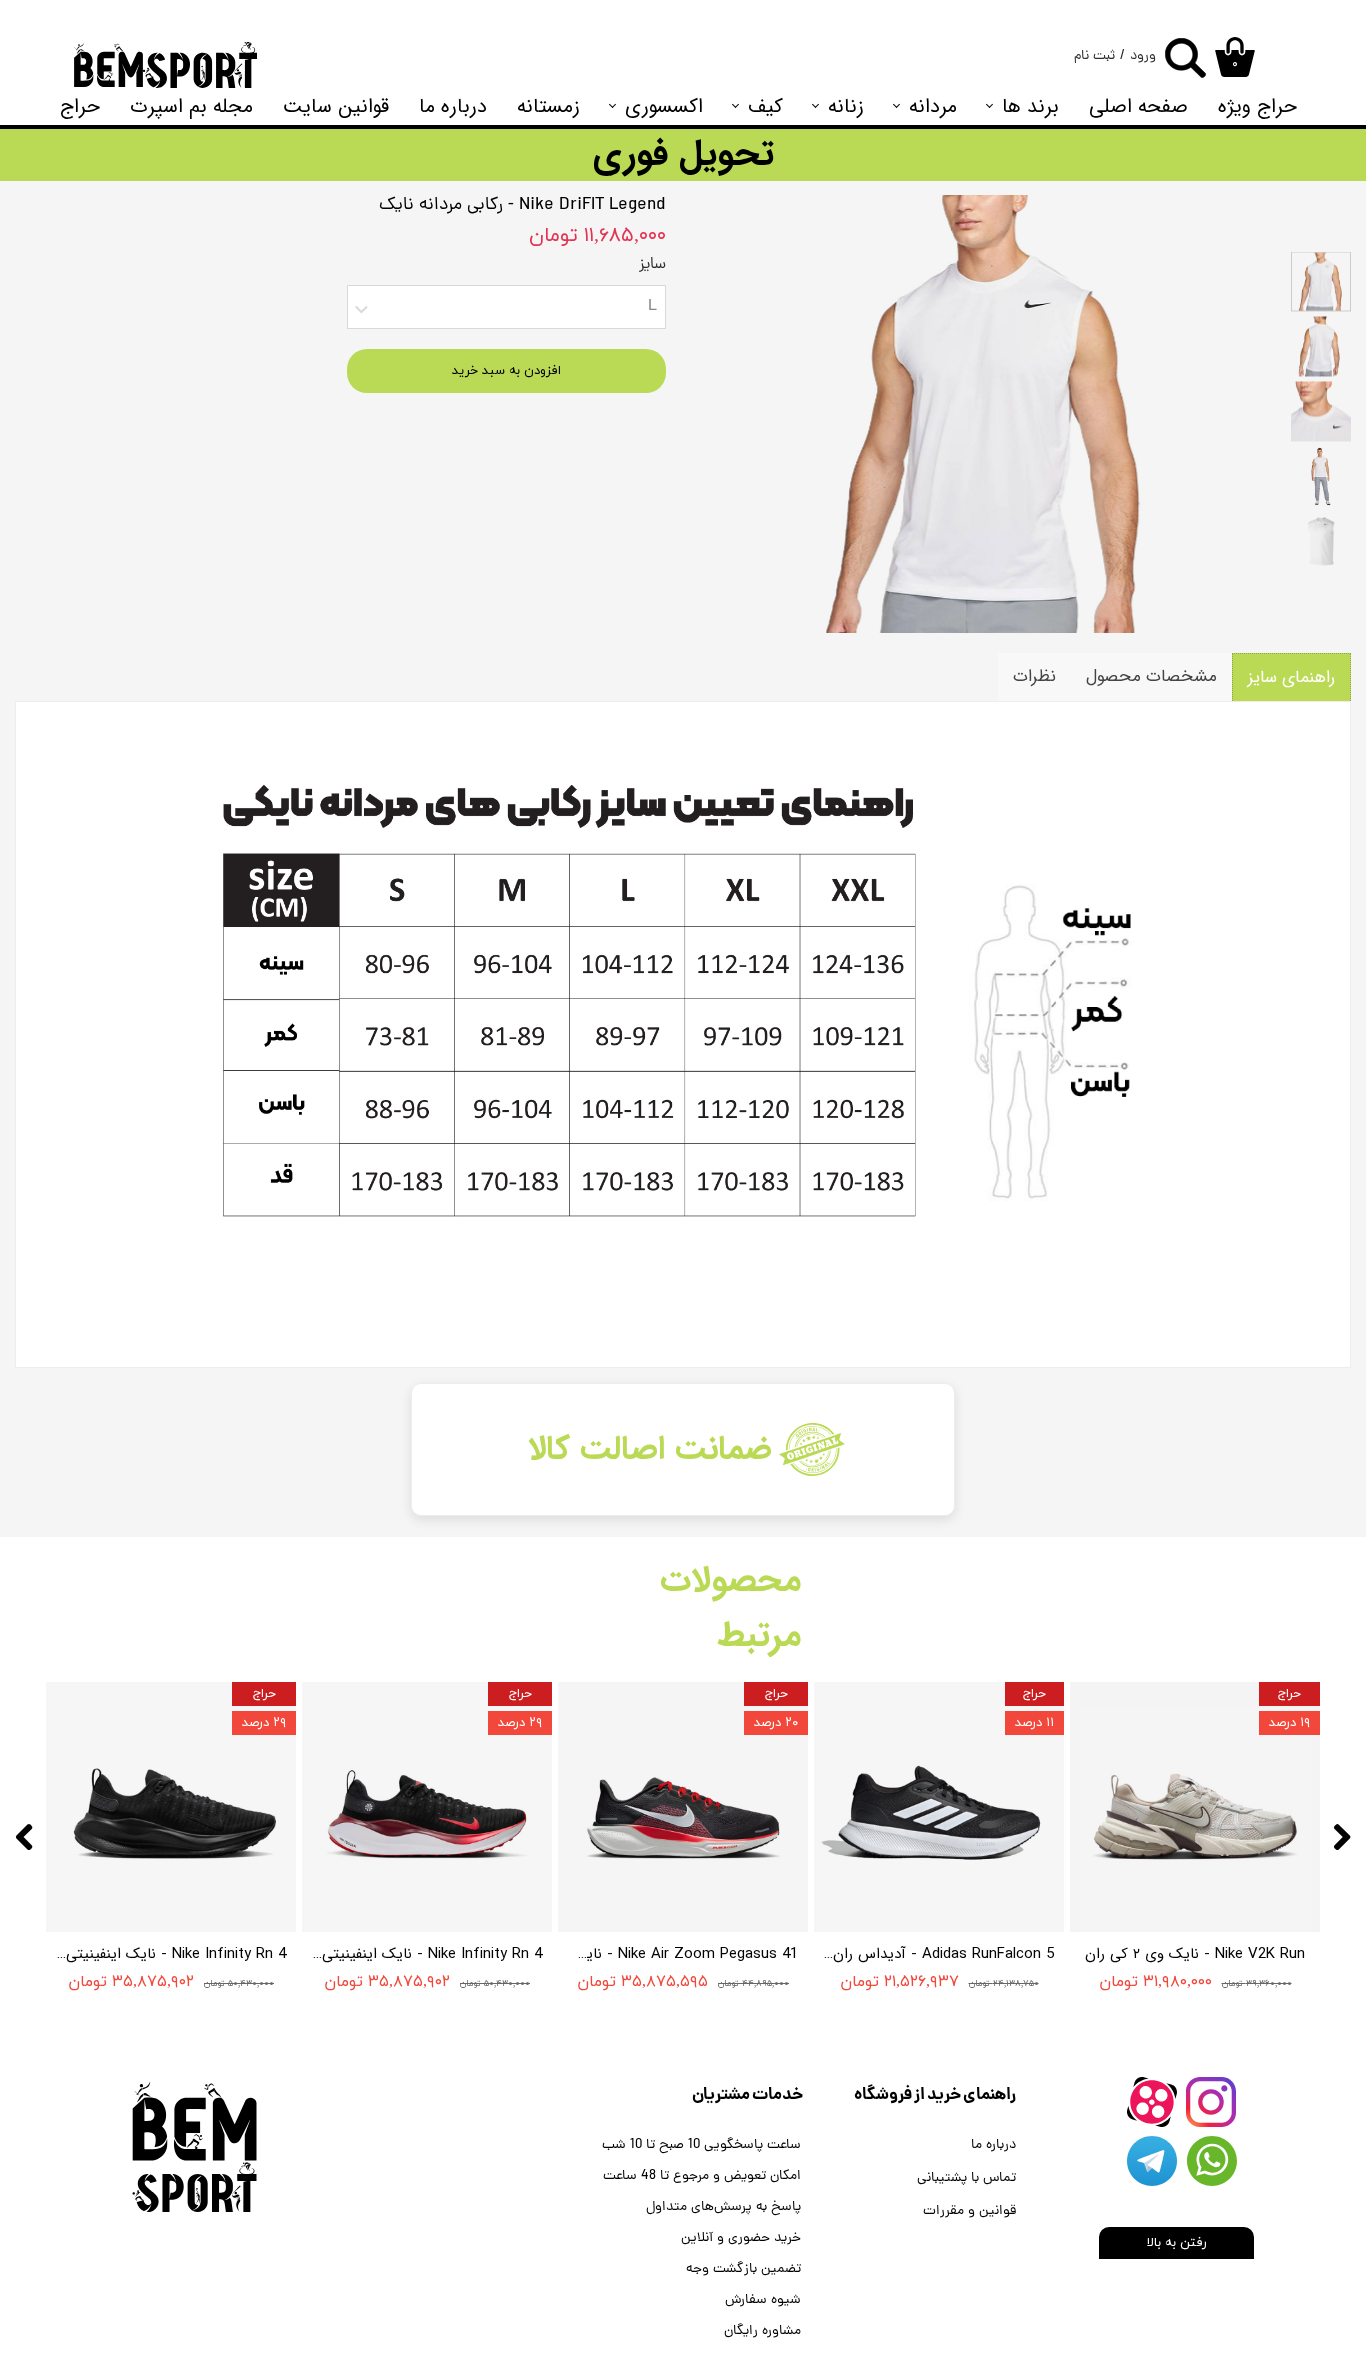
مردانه (933, 106)
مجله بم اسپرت (191, 106)
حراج (80, 106)
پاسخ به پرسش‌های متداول (723, 2207)
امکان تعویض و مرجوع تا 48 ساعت (702, 2176)
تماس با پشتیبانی (966, 2178)
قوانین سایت (336, 106)
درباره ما (453, 106)
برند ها (1030, 106)
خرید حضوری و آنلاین (741, 2238)
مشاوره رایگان (762, 2331)
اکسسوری (664, 106)
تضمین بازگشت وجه (743, 2269)
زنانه (846, 106)
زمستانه (548, 106)
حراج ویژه (1257, 106)
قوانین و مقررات (969, 2211)
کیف (765, 106)
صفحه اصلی (1138, 106)
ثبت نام (1094, 56)
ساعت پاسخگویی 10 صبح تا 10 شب (701, 2145)
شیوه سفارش (763, 2300)
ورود (1143, 56)
